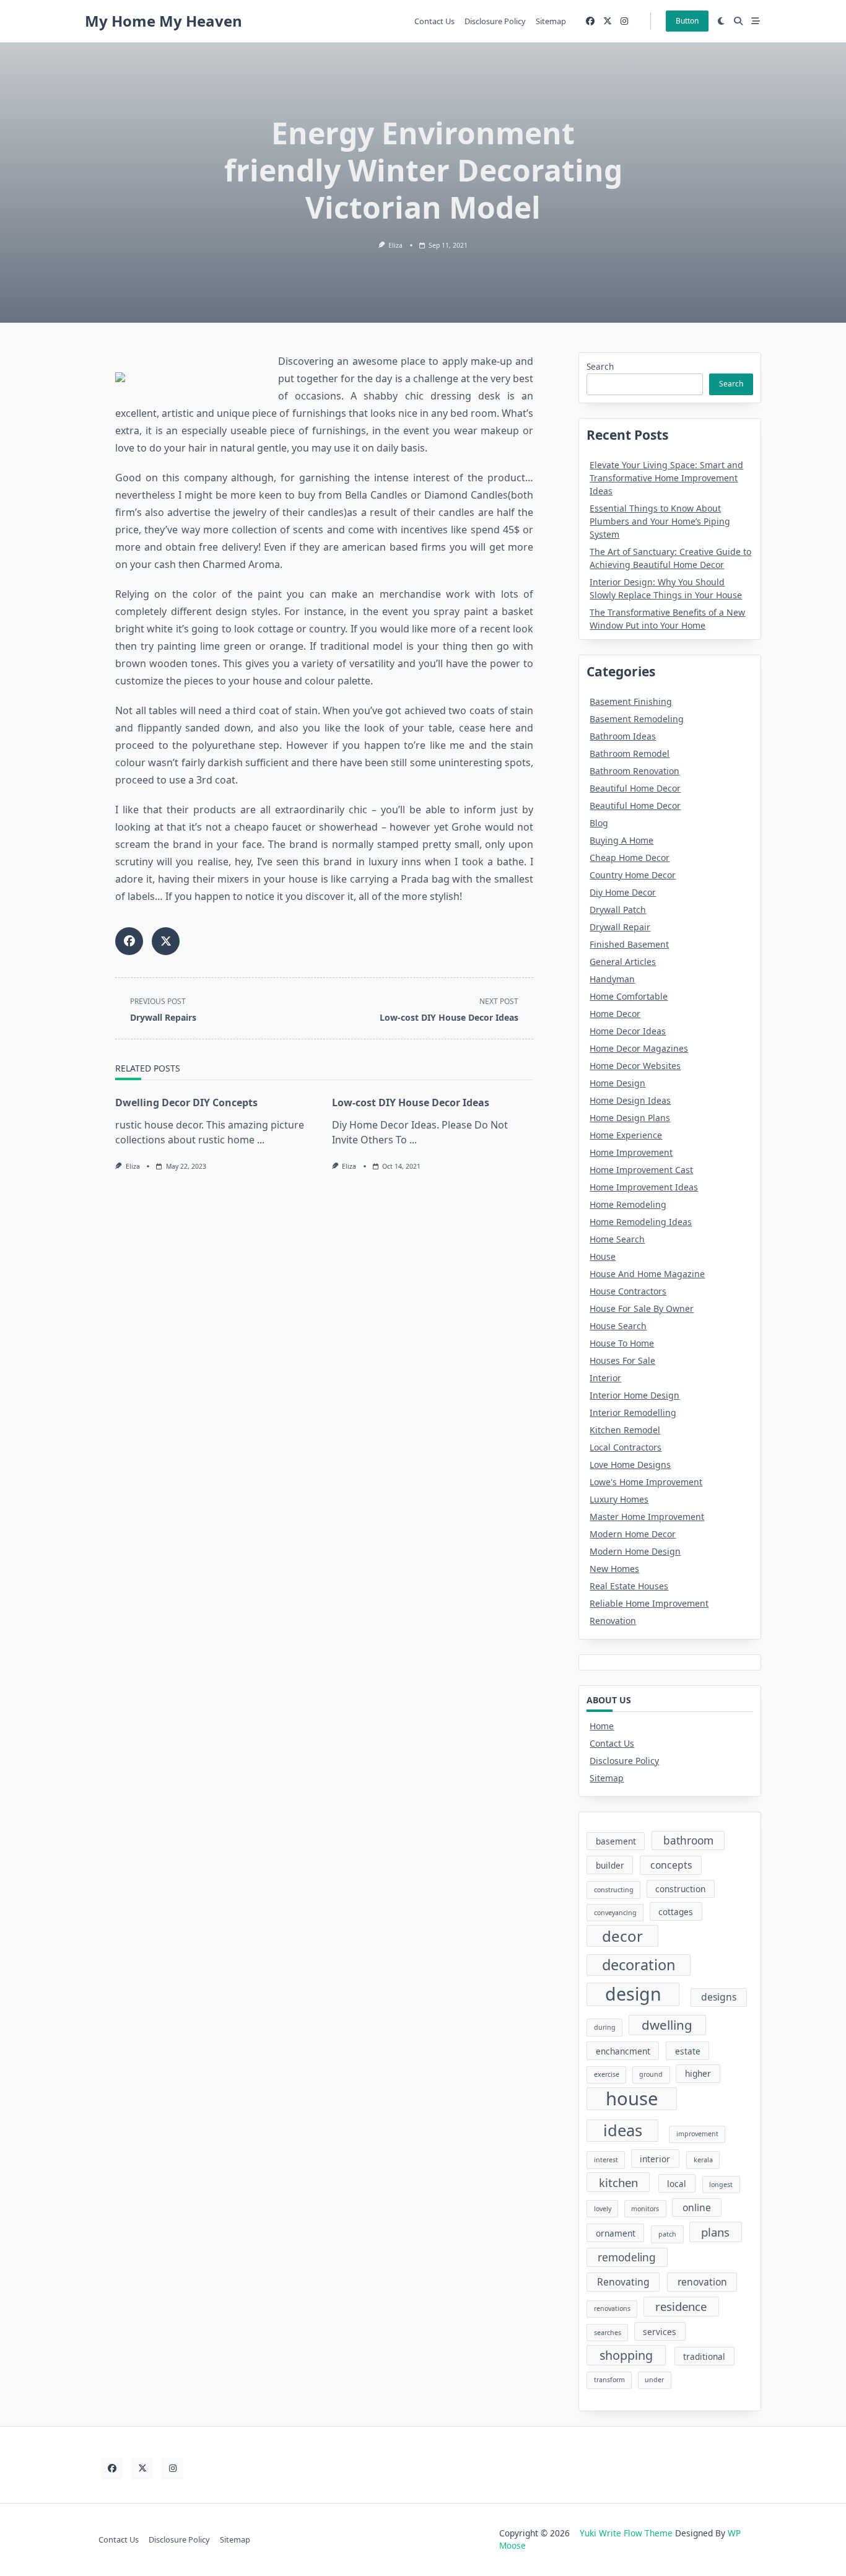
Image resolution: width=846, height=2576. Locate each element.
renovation (702, 2282)
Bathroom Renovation (634, 771)
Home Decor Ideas (628, 1031)
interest (606, 2160)
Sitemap (551, 21)
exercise (607, 2074)
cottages (676, 1912)
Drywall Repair (620, 927)
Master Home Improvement (647, 1517)
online (697, 2207)
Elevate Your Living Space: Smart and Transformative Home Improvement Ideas (666, 478)
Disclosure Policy (495, 21)
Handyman (612, 979)
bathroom (688, 1840)
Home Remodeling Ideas (641, 1222)
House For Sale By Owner (642, 1308)
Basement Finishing (631, 701)
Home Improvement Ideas (644, 1187)
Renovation (613, 1621)
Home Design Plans (630, 1118)
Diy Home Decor (623, 892)
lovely (603, 2209)
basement (616, 1841)
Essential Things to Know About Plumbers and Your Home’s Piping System (660, 521)
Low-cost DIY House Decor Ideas (411, 1102)
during (605, 2027)
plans (715, 2232)
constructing (614, 1890)
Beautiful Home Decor (635, 788)
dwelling (667, 2025)
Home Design (617, 1083)
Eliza (395, 245)
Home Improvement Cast (641, 1170)
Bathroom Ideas (623, 736)
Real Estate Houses (629, 1586)
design (633, 1994)
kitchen (618, 2182)
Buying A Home (621, 840)
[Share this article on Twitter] (166, 941)
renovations (612, 2308)
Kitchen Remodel (625, 1430)
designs (719, 1997)
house (632, 2099)
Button (687, 21)
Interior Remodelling (633, 1412)
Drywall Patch (618, 910)
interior (655, 2159)
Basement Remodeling (637, 719)
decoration (639, 1965)
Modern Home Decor (633, 1534)
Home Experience (626, 1135)
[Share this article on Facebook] (129, 941)
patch (667, 2234)
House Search (618, 1326)
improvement (697, 2134)
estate (688, 2051)
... (261, 1140)
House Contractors (628, 1291)
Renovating (623, 2282)
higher (698, 2073)
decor (622, 1936)
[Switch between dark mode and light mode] (722, 21)
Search (600, 366)
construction (680, 1889)
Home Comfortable (629, 996)
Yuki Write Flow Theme (626, 2533)
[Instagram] (624, 21)
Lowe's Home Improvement (646, 1482)
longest (721, 2185)
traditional (704, 2356)
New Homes (614, 1569)
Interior (605, 1378)
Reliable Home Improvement (649, 1603)
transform (609, 2380)
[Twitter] (608, 21)
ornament (616, 2233)
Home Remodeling (628, 1204)
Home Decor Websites (635, 1066)
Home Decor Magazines (639, 1048)
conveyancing (615, 1913)
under (654, 2380)
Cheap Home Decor (630, 858)
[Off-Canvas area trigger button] (756, 21)
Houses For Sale (622, 1360)
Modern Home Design (635, 1551)
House (603, 1256)
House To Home (622, 1343)
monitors (645, 2209)
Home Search (617, 1239)
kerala (703, 2160)
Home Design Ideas (630, 1100)
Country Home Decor (633, 875)
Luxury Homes (619, 1499)
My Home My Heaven (164, 21)
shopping (626, 2355)
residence (681, 2306)
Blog (599, 823)
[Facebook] (590, 21)
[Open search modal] (738, 21)
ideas (623, 2130)
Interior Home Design (634, 1395)
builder (610, 1865)
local (677, 2184)
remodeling (627, 2257)
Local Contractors (626, 1447)
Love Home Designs (630, 1465)
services (660, 2332)
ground (651, 2074)
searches (608, 2333)
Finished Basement (629, 944)
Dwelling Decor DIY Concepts (186, 1102)
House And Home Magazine (647, 1274)
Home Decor (615, 1014)
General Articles (623, 962)
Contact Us (434, 21)
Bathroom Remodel (630, 753)
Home (602, 1726)
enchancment (623, 2051)
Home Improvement (631, 1152)
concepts (671, 1865)
